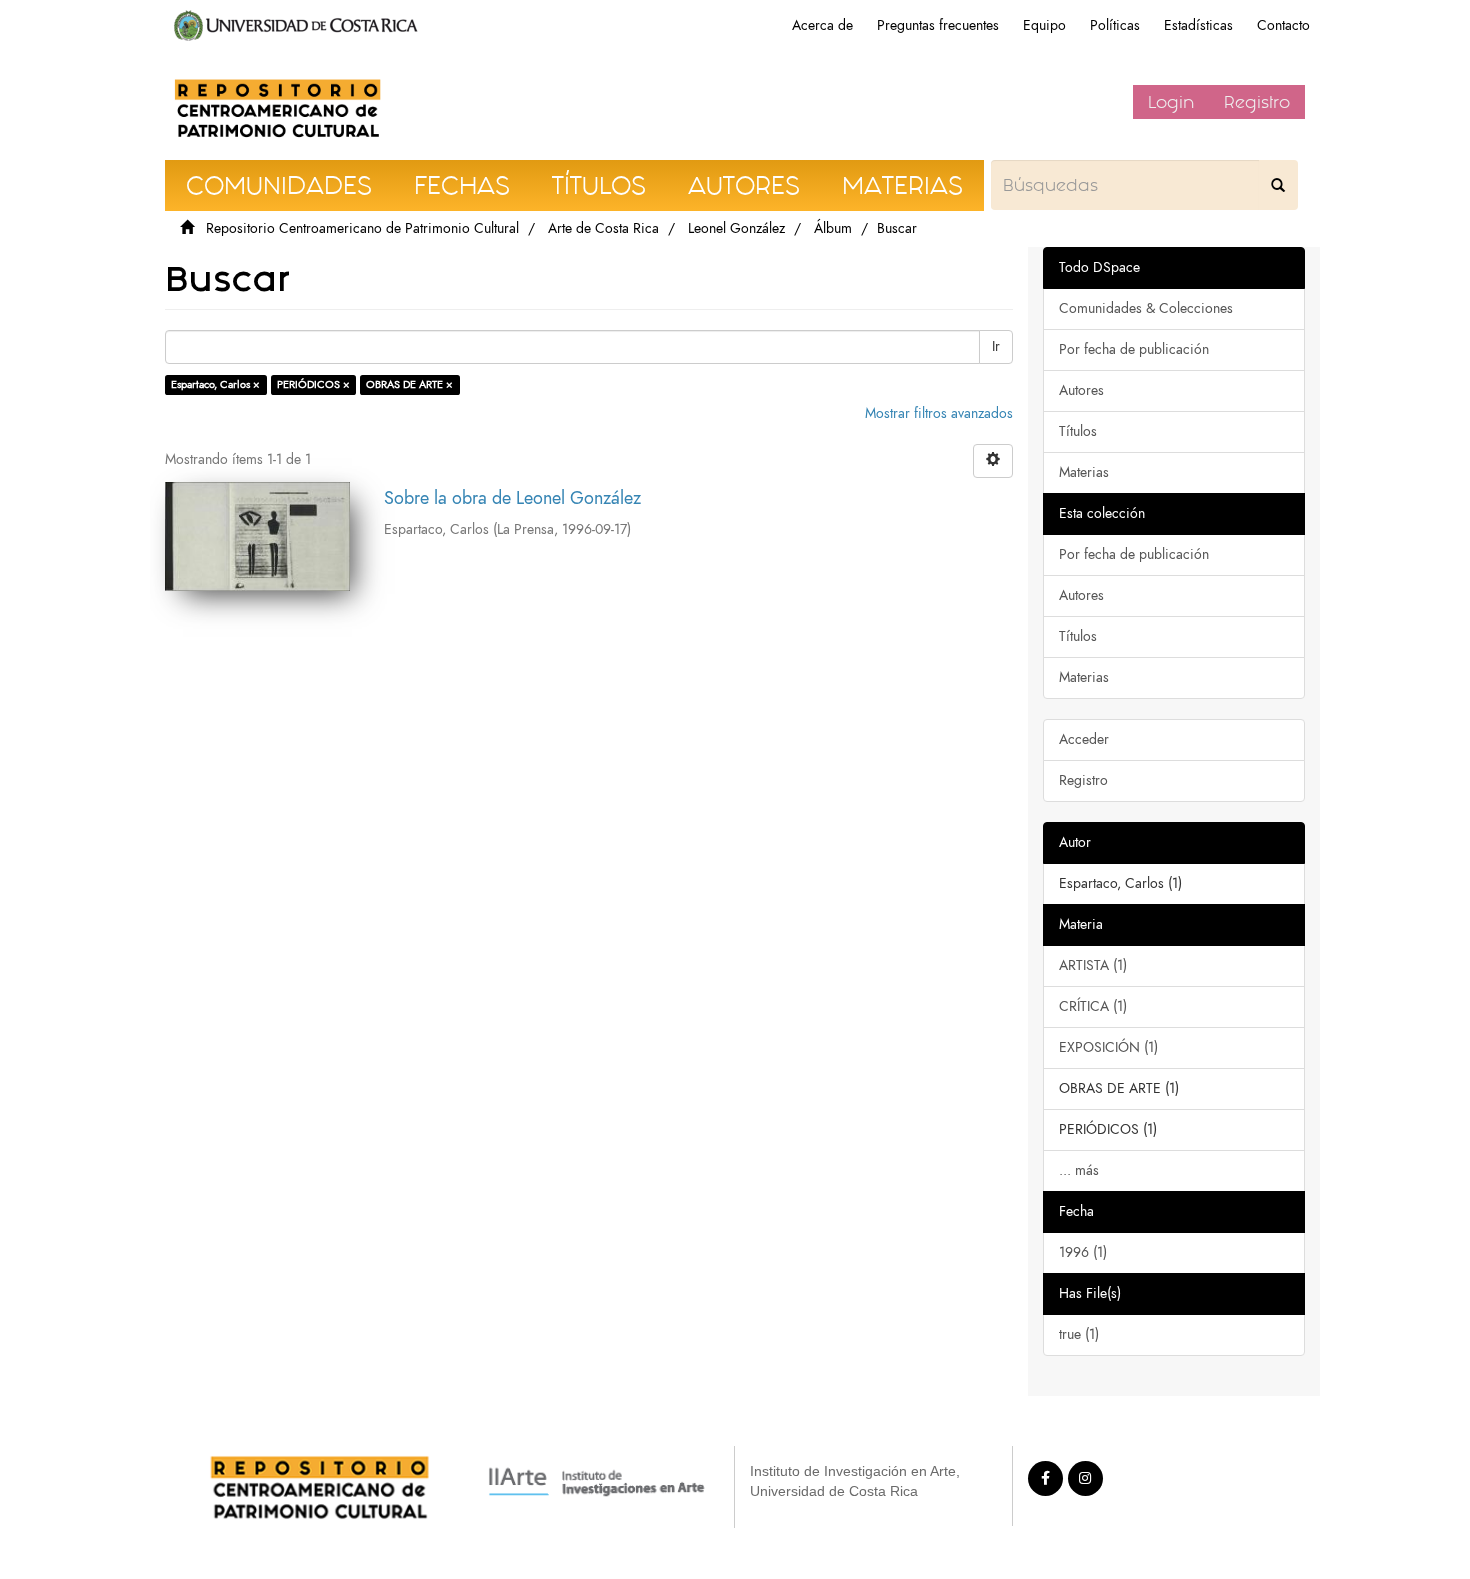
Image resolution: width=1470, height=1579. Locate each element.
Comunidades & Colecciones (1146, 308)
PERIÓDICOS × (313, 384)
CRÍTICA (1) (1093, 1006)
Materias (1084, 472)
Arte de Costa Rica (603, 228)
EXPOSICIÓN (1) (1108, 1047)
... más (1079, 1170)
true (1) (1079, 1334)
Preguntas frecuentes (938, 25)
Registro (1257, 102)
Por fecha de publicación (1134, 349)
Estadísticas (1198, 25)
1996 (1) (1083, 1252)
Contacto (1283, 25)
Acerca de (822, 25)
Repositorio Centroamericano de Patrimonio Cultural (362, 228)
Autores (1081, 390)
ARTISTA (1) (1093, 965)
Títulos (1078, 431)
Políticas (1115, 25)
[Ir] (1278, 185)
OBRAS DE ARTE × (409, 384)
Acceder (1084, 739)
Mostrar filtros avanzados (939, 413)
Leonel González (736, 228)
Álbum (833, 228)
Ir (996, 346)
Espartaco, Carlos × (215, 384)
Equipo (1044, 25)
